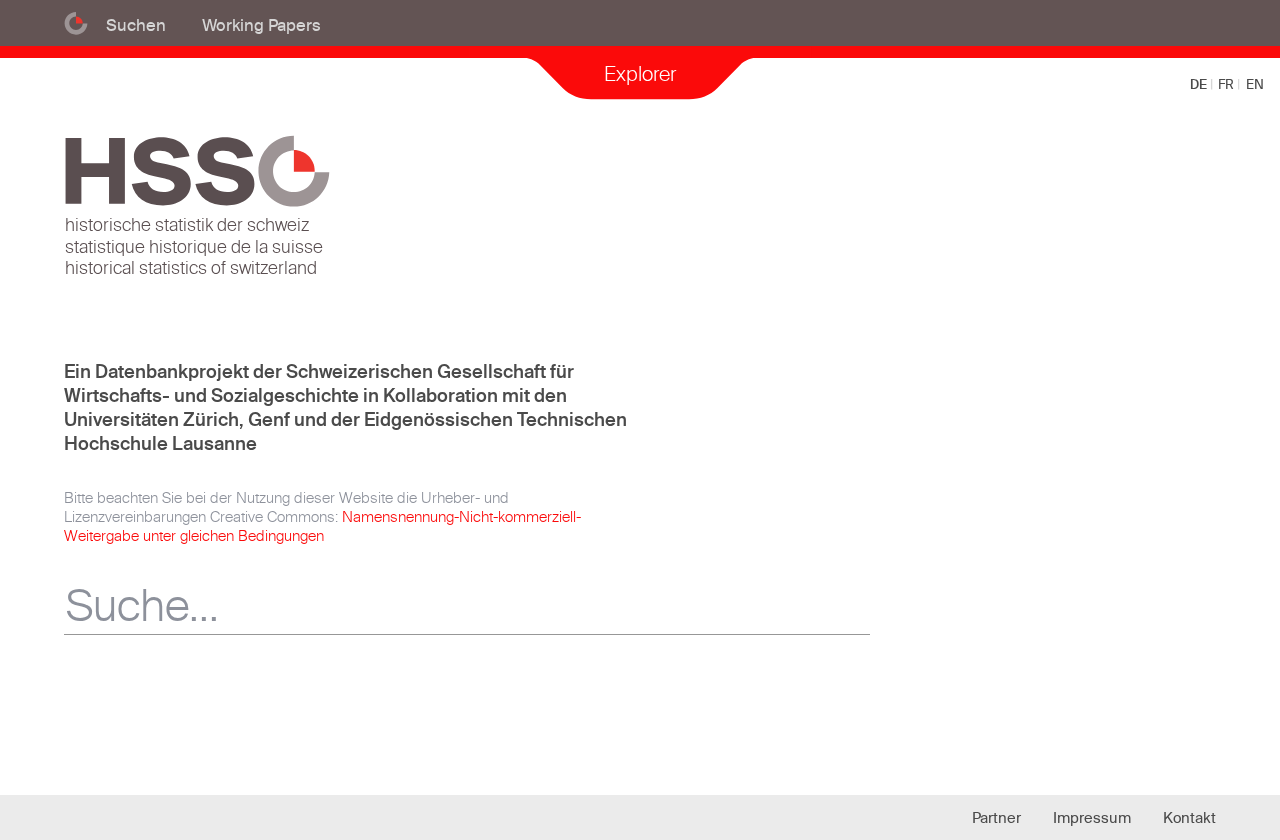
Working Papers (261, 24)
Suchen (136, 24)
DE (1200, 84)
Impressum (1092, 817)
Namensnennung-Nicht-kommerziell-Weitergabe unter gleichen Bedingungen (322, 526)
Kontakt (1189, 817)
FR (1227, 84)
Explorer (640, 73)
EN (1255, 84)
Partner (996, 817)
